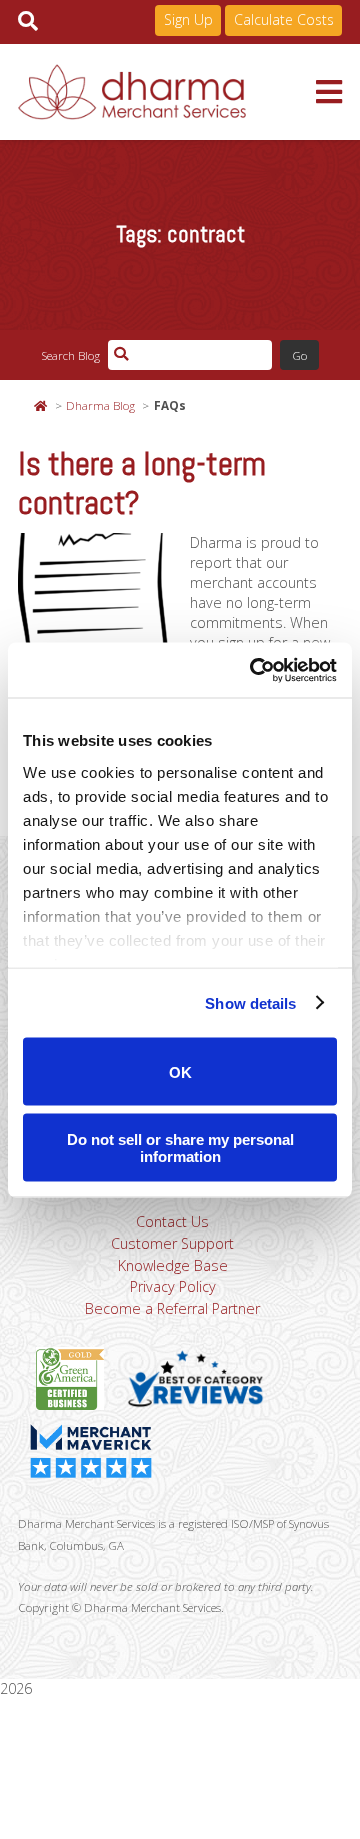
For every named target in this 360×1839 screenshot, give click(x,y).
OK (180, 1071)
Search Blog (70, 355)
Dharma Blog (100, 405)
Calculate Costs (284, 19)
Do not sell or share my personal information (180, 1147)
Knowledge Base (173, 1265)
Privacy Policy (173, 1286)
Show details (250, 1002)
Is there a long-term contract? (142, 483)
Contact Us (172, 1221)
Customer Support (172, 1243)
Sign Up (188, 19)
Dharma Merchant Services (167, 92)
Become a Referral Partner (172, 1308)
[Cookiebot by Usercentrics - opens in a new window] (254, 670)
